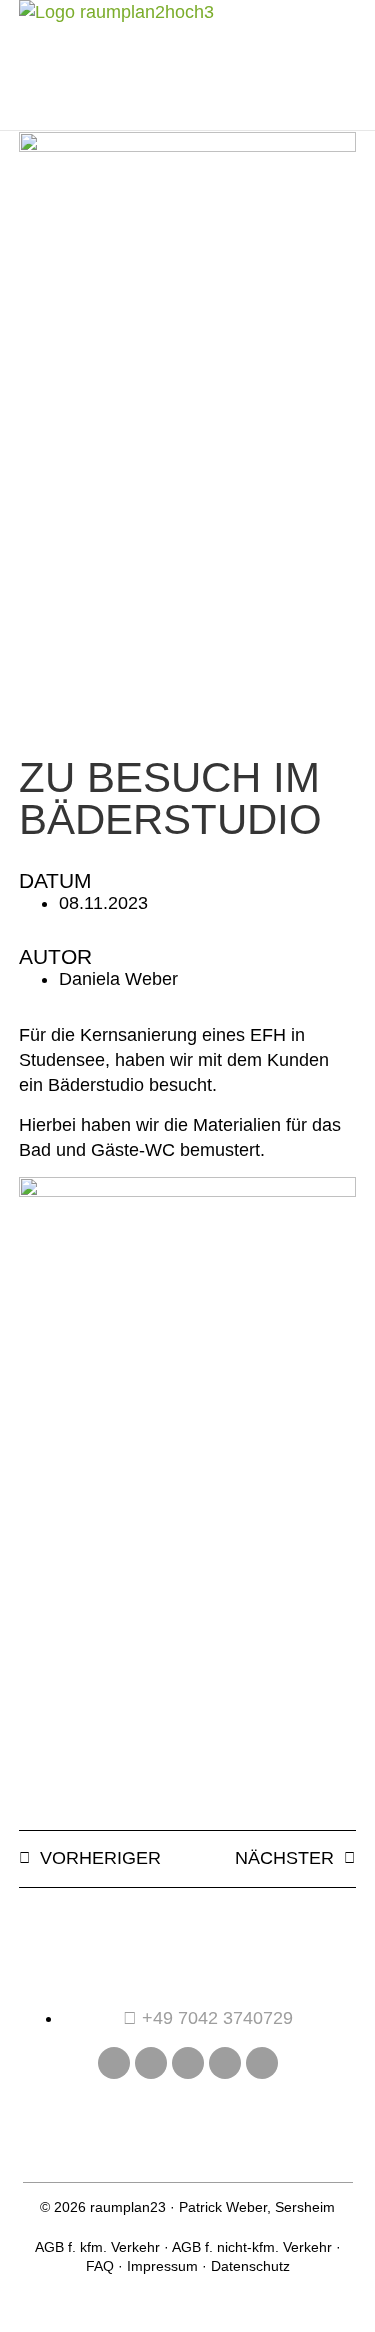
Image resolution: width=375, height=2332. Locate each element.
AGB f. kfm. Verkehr (97, 2247)
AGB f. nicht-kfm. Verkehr (252, 2247)
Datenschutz (250, 2266)
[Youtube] (188, 2063)
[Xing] (225, 2063)
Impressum (162, 2266)
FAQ (100, 2266)
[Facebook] (114, 2063)
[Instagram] (151, 2063)
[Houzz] (262, 2063)
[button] (313, 65)
